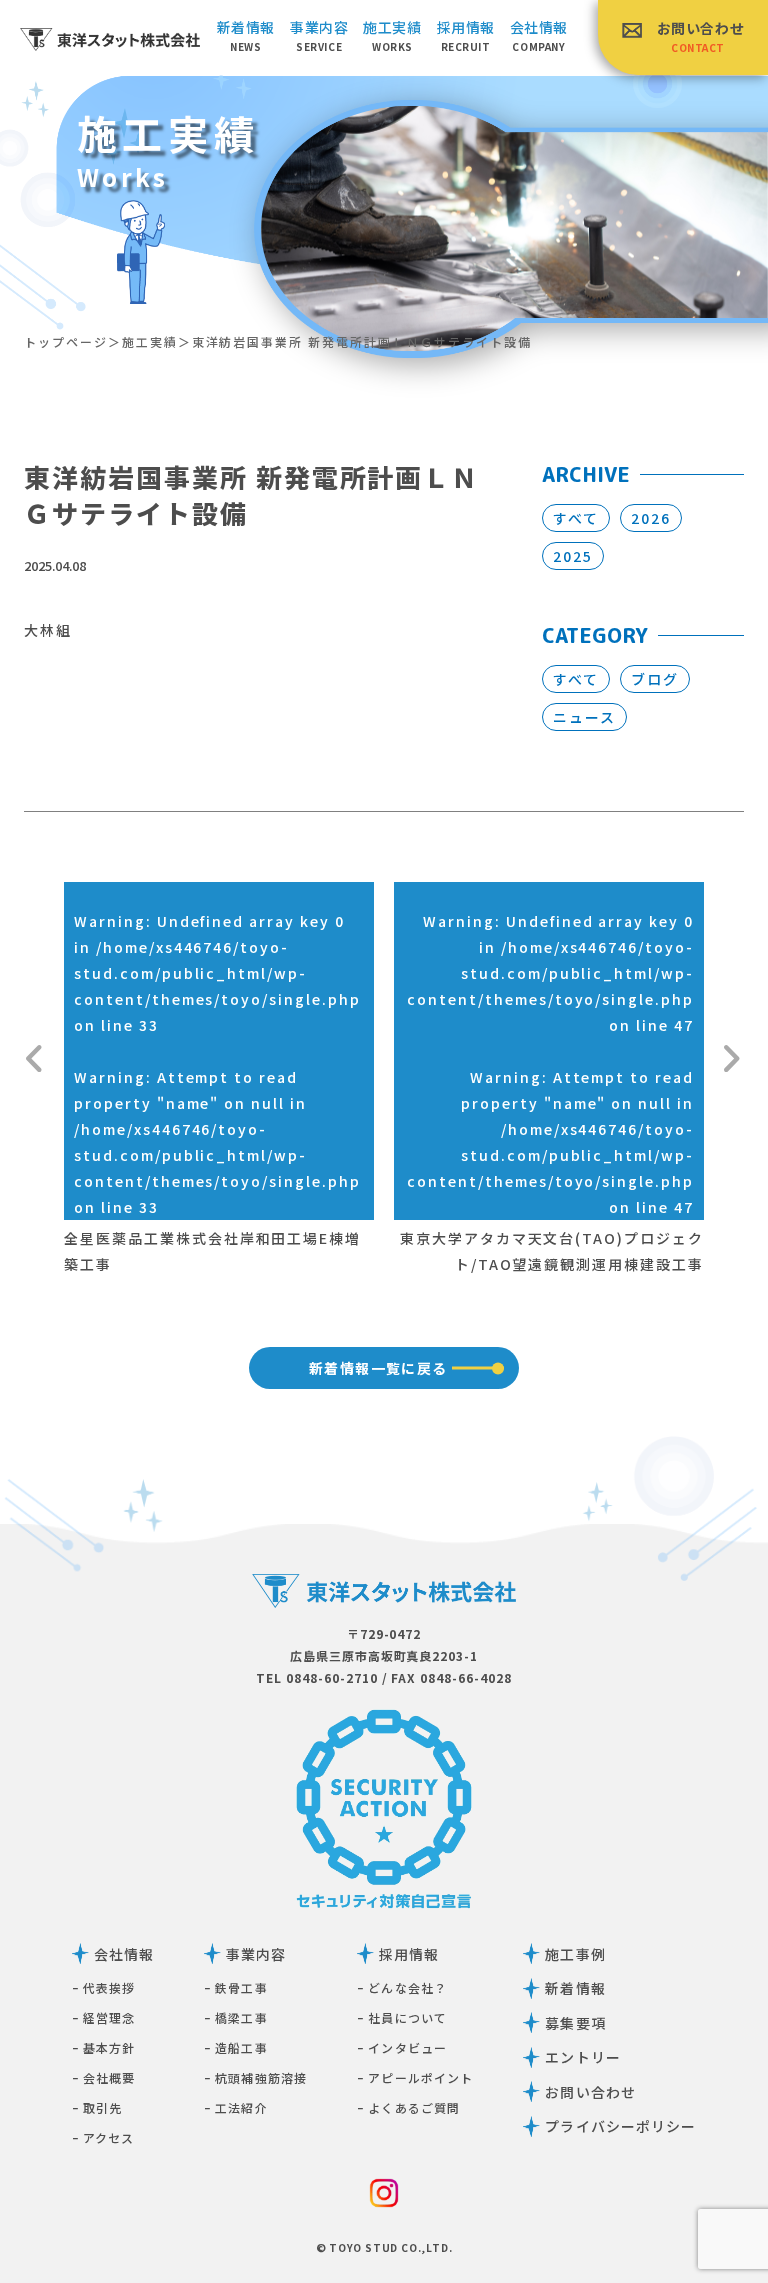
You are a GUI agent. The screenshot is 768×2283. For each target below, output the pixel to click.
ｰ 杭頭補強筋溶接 (255, 2077)
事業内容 (319, 35)
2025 (573, 556)
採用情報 (409, 1954)
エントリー (583, 2057)
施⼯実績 (392, 35)
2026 (651, 518)
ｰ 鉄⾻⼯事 (236, 1987)
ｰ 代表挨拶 (104, 1987)
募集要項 (575, 2023)
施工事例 (575, 1954)
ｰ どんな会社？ (402, 1987)
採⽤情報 (466, 35)
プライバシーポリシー (620, 2126)
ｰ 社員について (402, 2017)
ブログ (655, 679)
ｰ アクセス (103, 2137)
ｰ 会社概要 (104, 2077)
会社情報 (539, 35)
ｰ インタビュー (402, 2047)
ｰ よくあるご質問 (408, 2107)
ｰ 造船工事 (236, 2047)
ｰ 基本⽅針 (104, 2047)
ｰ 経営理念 (104, 2017)
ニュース (584, 717)
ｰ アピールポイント (415, 2077)
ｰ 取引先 (97, 2107)
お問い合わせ (700, 36)
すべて (576, 518)
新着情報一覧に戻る (378, 1368)
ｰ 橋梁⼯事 (236, 2017)
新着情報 (246, 35)
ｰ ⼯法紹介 (236, 2107)
